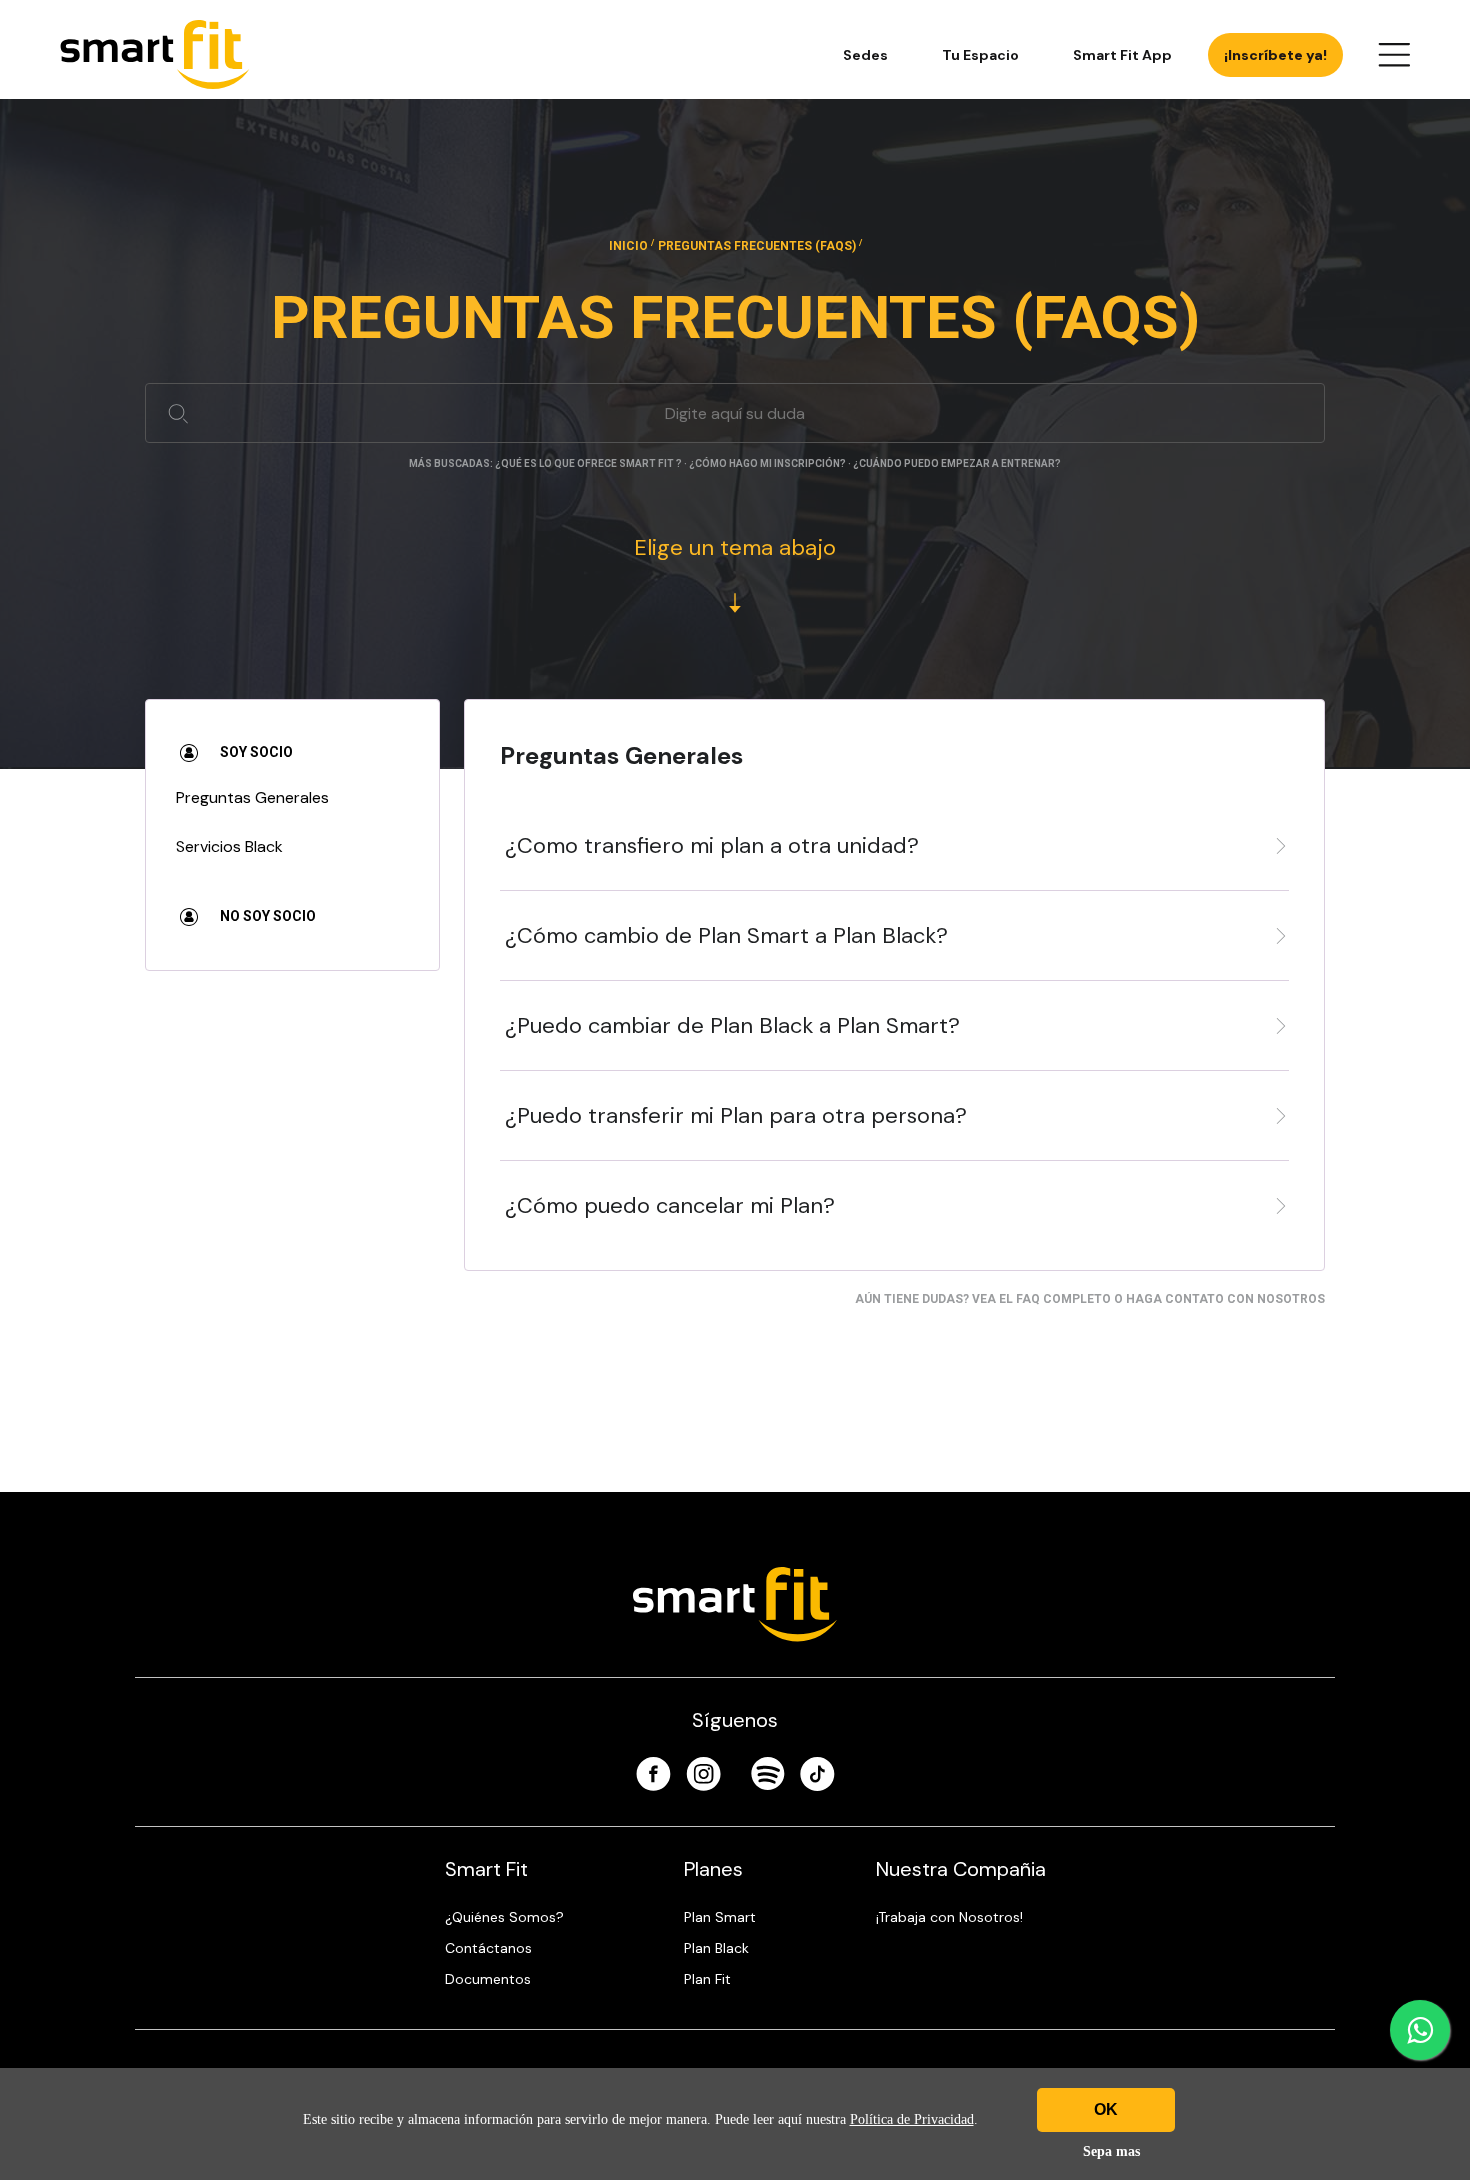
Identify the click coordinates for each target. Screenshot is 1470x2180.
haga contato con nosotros (1225, 1299)
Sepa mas (1111, 2151)
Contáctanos (488, 1948)
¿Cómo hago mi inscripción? (767, 463)
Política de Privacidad (912, 2119)
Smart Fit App (1122, 55)
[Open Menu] (1394, 55)
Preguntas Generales (252, 797)
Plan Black (716, 1948)
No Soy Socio (266, 916)
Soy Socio (255, 752)
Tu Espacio (980, 55)
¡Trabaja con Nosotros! (949, 1917)
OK (1106, 2109)
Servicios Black (229, 846)
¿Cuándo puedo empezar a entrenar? (957, 463)
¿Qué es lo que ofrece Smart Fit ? (588, 463)
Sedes (865, 55)
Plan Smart (720, 1917)
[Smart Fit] (155, 54)
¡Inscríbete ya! (1275, 55)
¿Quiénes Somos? (504, 1917)
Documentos (488, 1979)
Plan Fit (707, 1979)
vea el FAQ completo (1041, 1299)
